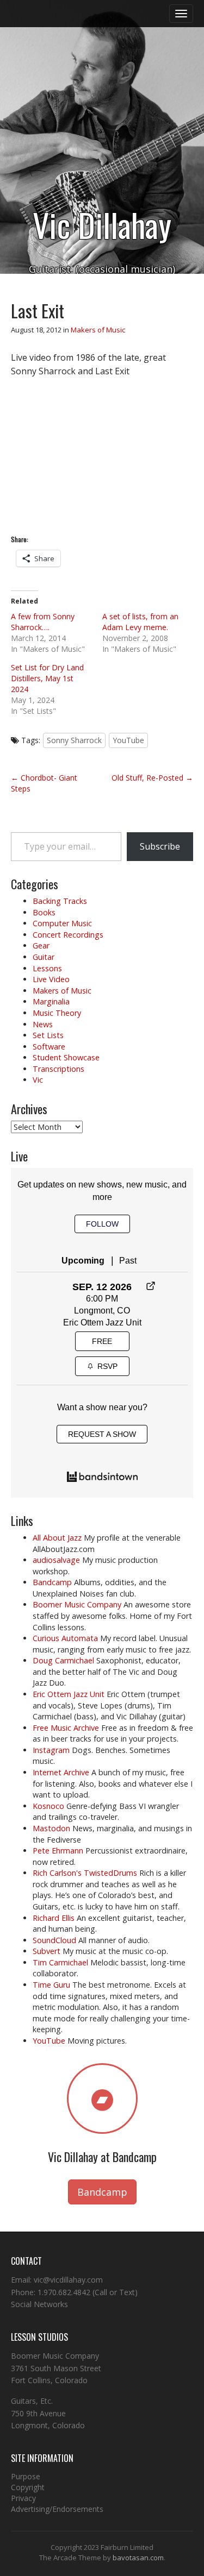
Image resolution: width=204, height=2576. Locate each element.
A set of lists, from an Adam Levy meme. (140, 622)
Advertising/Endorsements (57, 2509)
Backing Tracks (60, 901)
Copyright (28, 2487)
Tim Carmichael (60, 1962)
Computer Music (62, 923)
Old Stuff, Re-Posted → (152, 778)
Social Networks (39, 2304)
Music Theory (57, 1013)
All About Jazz (57, 1538)
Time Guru (51, 1985)
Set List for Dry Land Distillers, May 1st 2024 (47, 678)
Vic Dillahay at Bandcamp (102, 2157)
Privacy (23, 2498)
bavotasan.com (138, 2558)
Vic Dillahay (102, 224)
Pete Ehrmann (58, 1851)
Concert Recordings (68, 935)
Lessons (47, 968)
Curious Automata (65, 1638)
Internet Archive (61, 1772)
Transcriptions (58, 1069)
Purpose (26, 2476)
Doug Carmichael (63, 1660)
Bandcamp (52, 1582)
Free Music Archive (66, 1728)
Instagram (51, 1750)
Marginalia (51, 1001)
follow (102, 1224)
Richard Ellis (54, 1918)
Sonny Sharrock (74, 740)
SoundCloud (54, 1940)
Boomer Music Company (77, 1604)
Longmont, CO (102, 1311)
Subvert (47, 1951)
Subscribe (160, 846)
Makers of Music (98, 330)
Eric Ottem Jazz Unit (102, 1322)
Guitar (44, 957)
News (43, 1024)
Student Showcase (66, 1057)
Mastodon (51, 1828)
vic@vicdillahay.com (68, 2280)
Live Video (51, 979)
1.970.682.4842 (64, 2292)
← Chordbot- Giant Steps (44, 783)
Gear (41, 945)
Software (49, 1047)
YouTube (128, 740)
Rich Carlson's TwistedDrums (85, 1873)
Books (44, 912)
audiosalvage (56, 1560)
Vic (38, 1080)
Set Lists (48, 1035)
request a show (102, 1434)
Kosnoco (48, 1806)
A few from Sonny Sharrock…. (43, 622)
